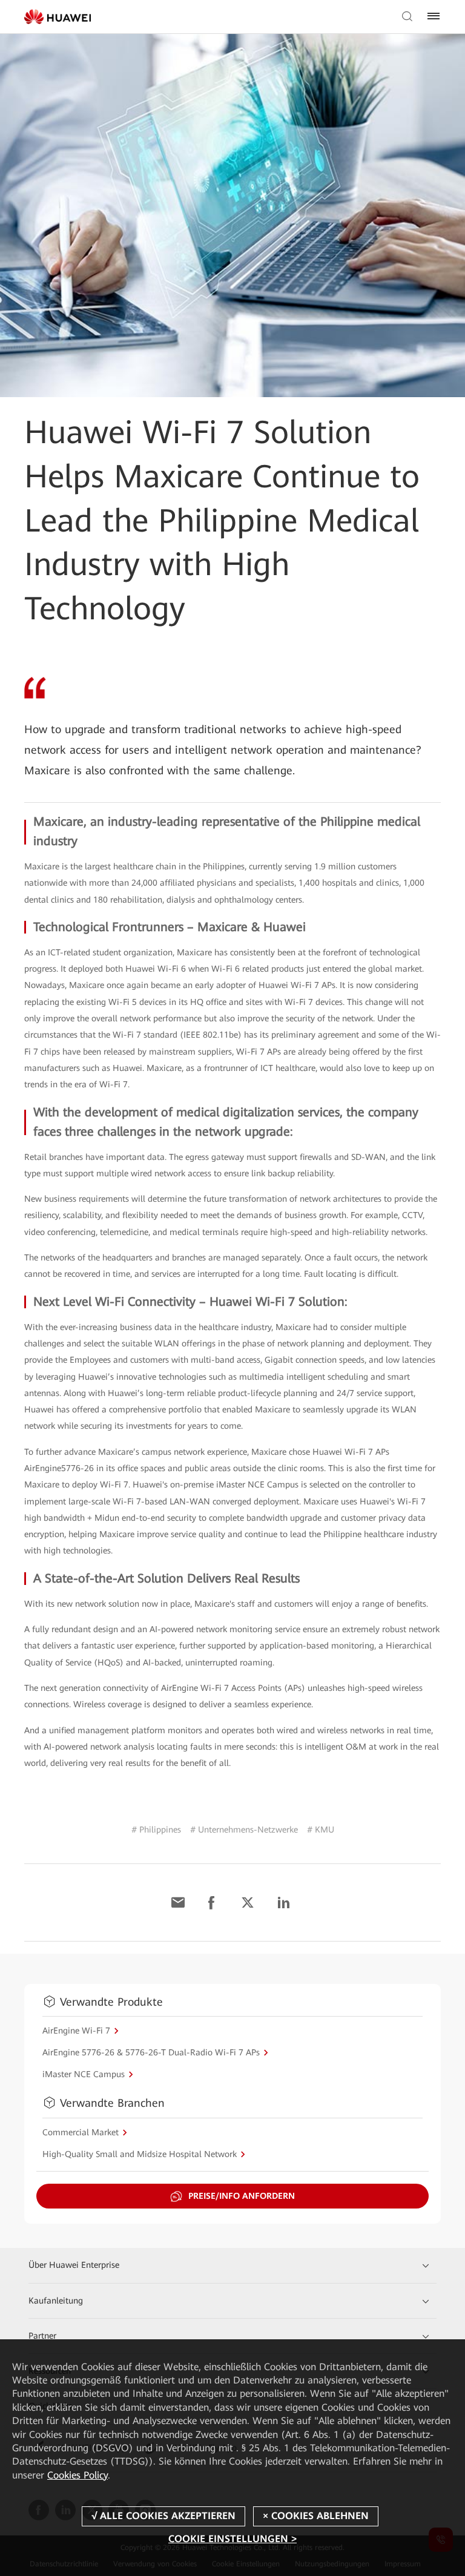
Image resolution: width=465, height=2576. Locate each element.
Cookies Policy (77, 2475)
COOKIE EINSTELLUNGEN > (232, 2539)
